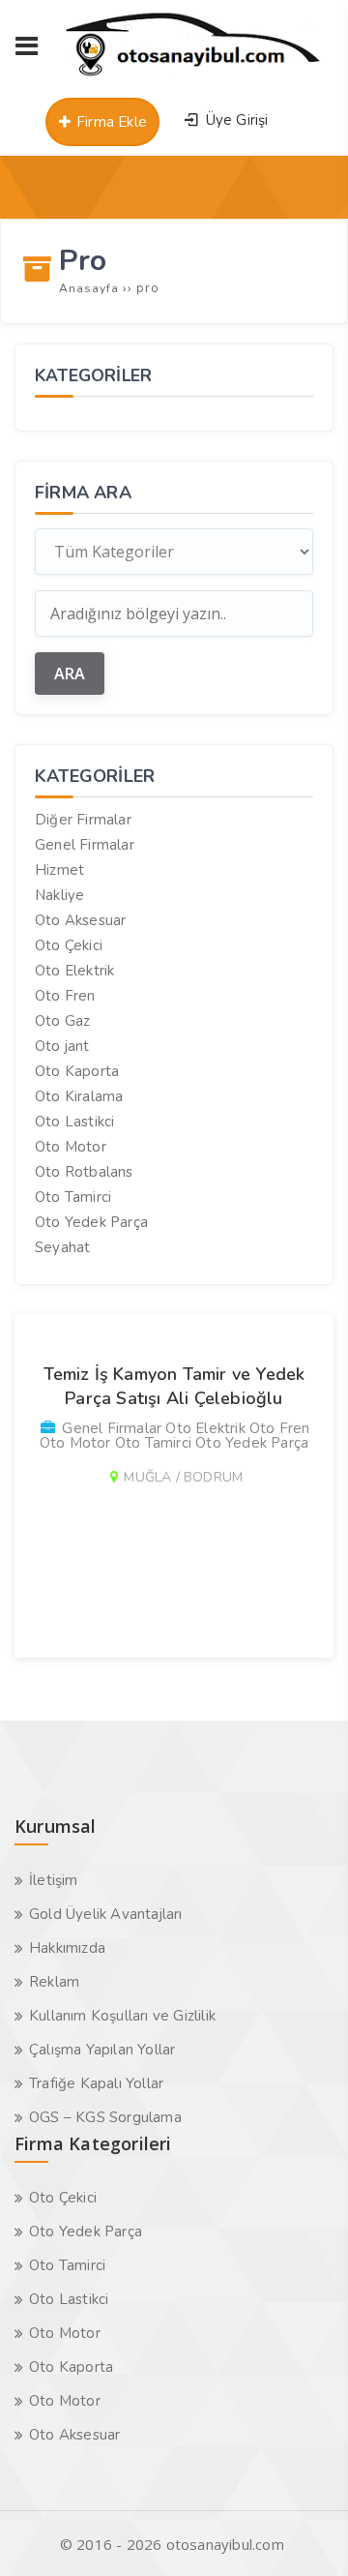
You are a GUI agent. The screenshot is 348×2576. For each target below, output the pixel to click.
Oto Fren (65, 996)
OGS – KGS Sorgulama (105, 2117)
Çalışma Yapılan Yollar (102, 2050)
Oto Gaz (62, 1021)
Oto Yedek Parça (91, 1222)
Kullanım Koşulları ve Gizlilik (122, 2016)
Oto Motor (71, 1147)
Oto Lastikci (74, 1122)
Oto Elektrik (74, 971)
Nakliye (59, 895)
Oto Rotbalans (84, 1172)
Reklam (54, 1982)
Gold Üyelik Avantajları (106, 1914)
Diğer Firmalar (83, 820)
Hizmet (59, 870)
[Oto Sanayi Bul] (193, 75)
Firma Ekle (110, 122)
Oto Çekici (69, 945)
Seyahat (62, 1247)
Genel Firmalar (85, 845)
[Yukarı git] (304, 2532)
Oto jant (62, 1046)
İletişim (54, 1880)
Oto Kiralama (79, 1096)
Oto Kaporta (77, 1071)
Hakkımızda (67, 1948)
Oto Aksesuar (80, 920)
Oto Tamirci (73, 1197)
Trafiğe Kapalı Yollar (96, 2083)
